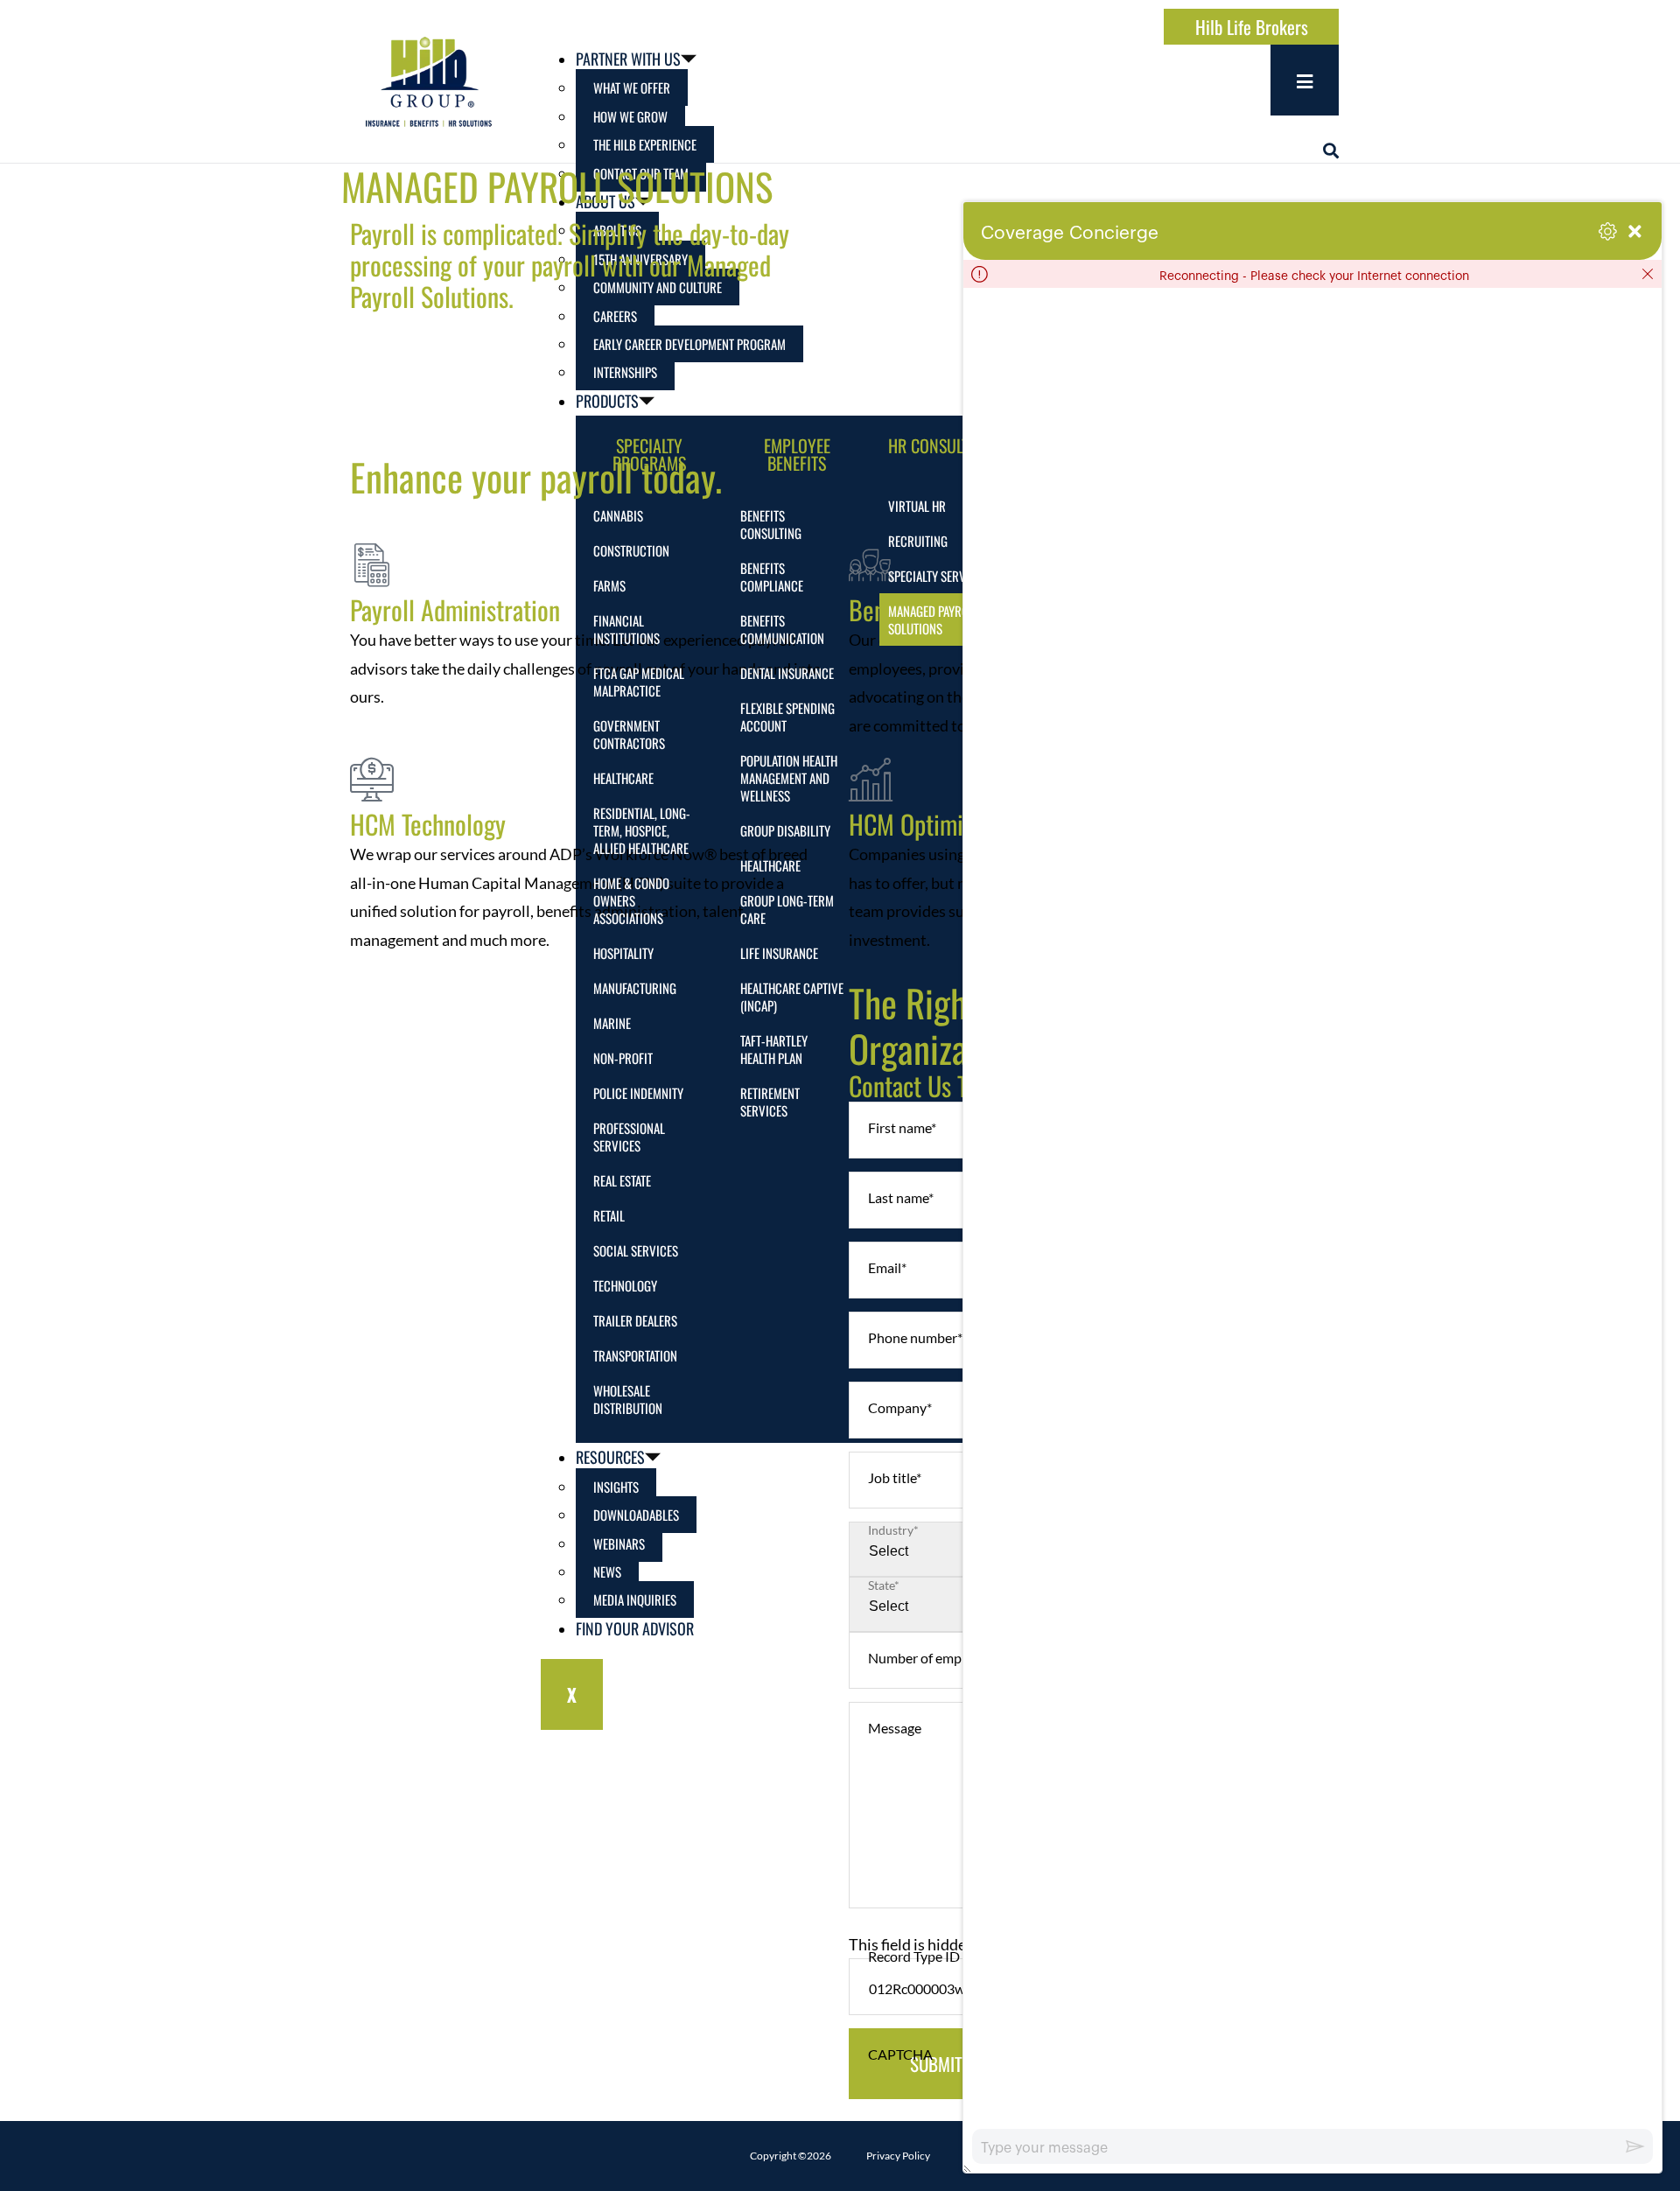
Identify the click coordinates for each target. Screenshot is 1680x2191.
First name (902, 1127)
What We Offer (632, 87)
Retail (609, 1215)
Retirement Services (770, 1102)
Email (887, 1267)
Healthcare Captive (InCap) (792, 997)
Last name (901, 1197)
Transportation (635, 1355)
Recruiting (918, 541)
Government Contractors (629, 734)
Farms (609, 585)
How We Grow (630, 116)
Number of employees (937, 1658)
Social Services (636, 1250)
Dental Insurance (787, 673)
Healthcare (623, 778)
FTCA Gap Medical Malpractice (639, 682)
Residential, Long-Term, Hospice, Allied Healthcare (642, 830)
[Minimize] (1635, 231)
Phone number (915, 1337)
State (884, 1585)
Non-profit (623, 1058)
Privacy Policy (898, 2156)
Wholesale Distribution (628, 1399)
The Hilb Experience (645, 144)
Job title (895, 1477)
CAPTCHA (900, 2054)
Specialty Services (938, 576)
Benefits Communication (782, 629)
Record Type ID (914, 1956)
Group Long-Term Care (787, 909)
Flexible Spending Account (787, 717)
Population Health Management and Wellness (789, 778)
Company (900, 1407)
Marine (612, 1023)
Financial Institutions (626, 629)
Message (895, 1728)
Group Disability (785, 830)
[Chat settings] (1608, 231)
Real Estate (622, 1180)
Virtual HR (917, 506)
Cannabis (618, 515)
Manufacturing (635, 988)
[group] (1312, 1208)
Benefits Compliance (772, 577)
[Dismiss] (1648, 274)
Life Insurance (779, 953)
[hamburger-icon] (1305, 80)
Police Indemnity (638, 1093)
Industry (893, 1530)
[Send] (1635, 2146)
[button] (1331, 150)
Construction (631, 550)
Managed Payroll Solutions (934, 619)
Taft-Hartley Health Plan (774, 1049)
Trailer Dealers (635, 1320)
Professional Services (629, 1137)
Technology (625, 1285)
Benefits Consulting (771, 524)
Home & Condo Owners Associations (631, 900)
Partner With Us (628, 59)
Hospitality (623, 953)
